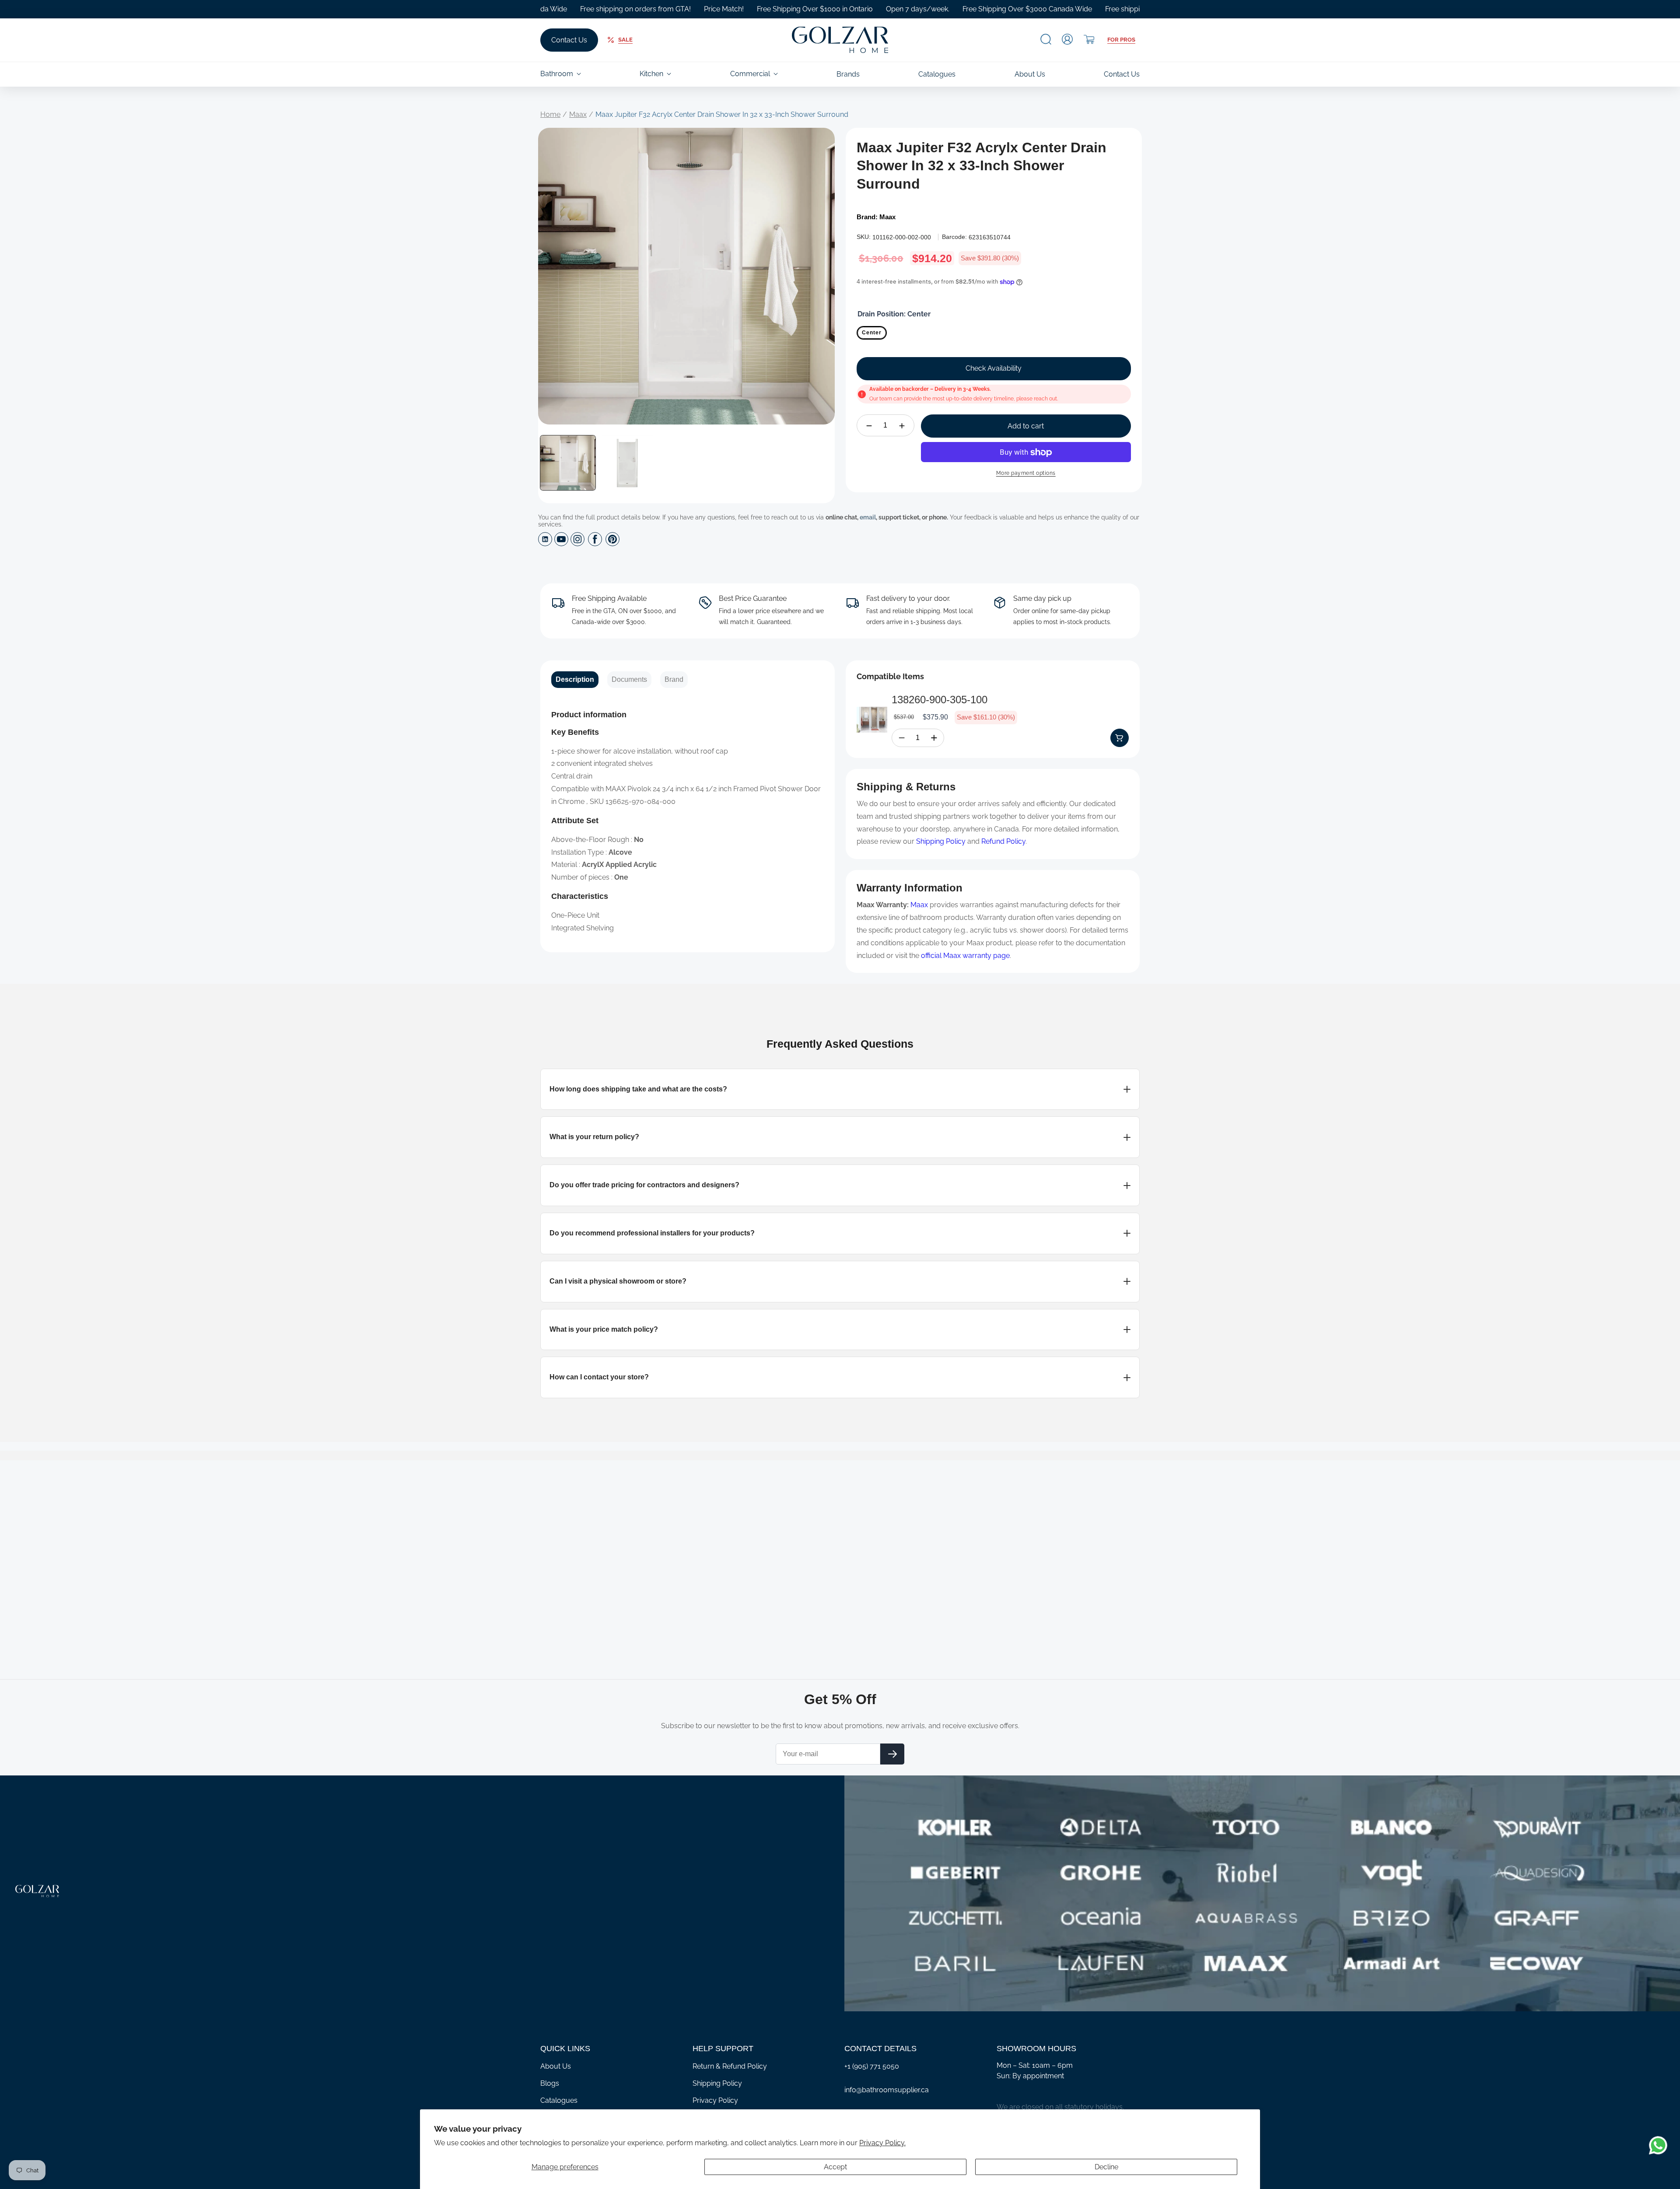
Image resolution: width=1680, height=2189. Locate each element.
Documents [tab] (629, 679)
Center (872, 333)
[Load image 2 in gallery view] (627, 463)
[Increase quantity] (902, 426)
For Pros (1121, 40)
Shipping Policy (941, 841)
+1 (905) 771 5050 (872, 2066)
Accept (835, 2167)
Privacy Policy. (882, 2143)
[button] (1046, 39)
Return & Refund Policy (730, 2066)
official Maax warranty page (965, 956)
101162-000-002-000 (902, 237)
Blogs (550, 2083)
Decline (1106, 2167)
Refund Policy (1003, 841)
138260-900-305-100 (940, 700)
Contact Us (569, 40)
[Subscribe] (892, 1754)
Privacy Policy (715, 2100)
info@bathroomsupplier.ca (887, 2090)
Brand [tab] (674, 679)
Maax (578, 114)
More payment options (1026, 474)
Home (550, 114)
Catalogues (559, 2100)
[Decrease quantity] (869, 426)
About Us (556, 2066)
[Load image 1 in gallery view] (568, 463)
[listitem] (840, 1089)
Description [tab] (575, 679)
